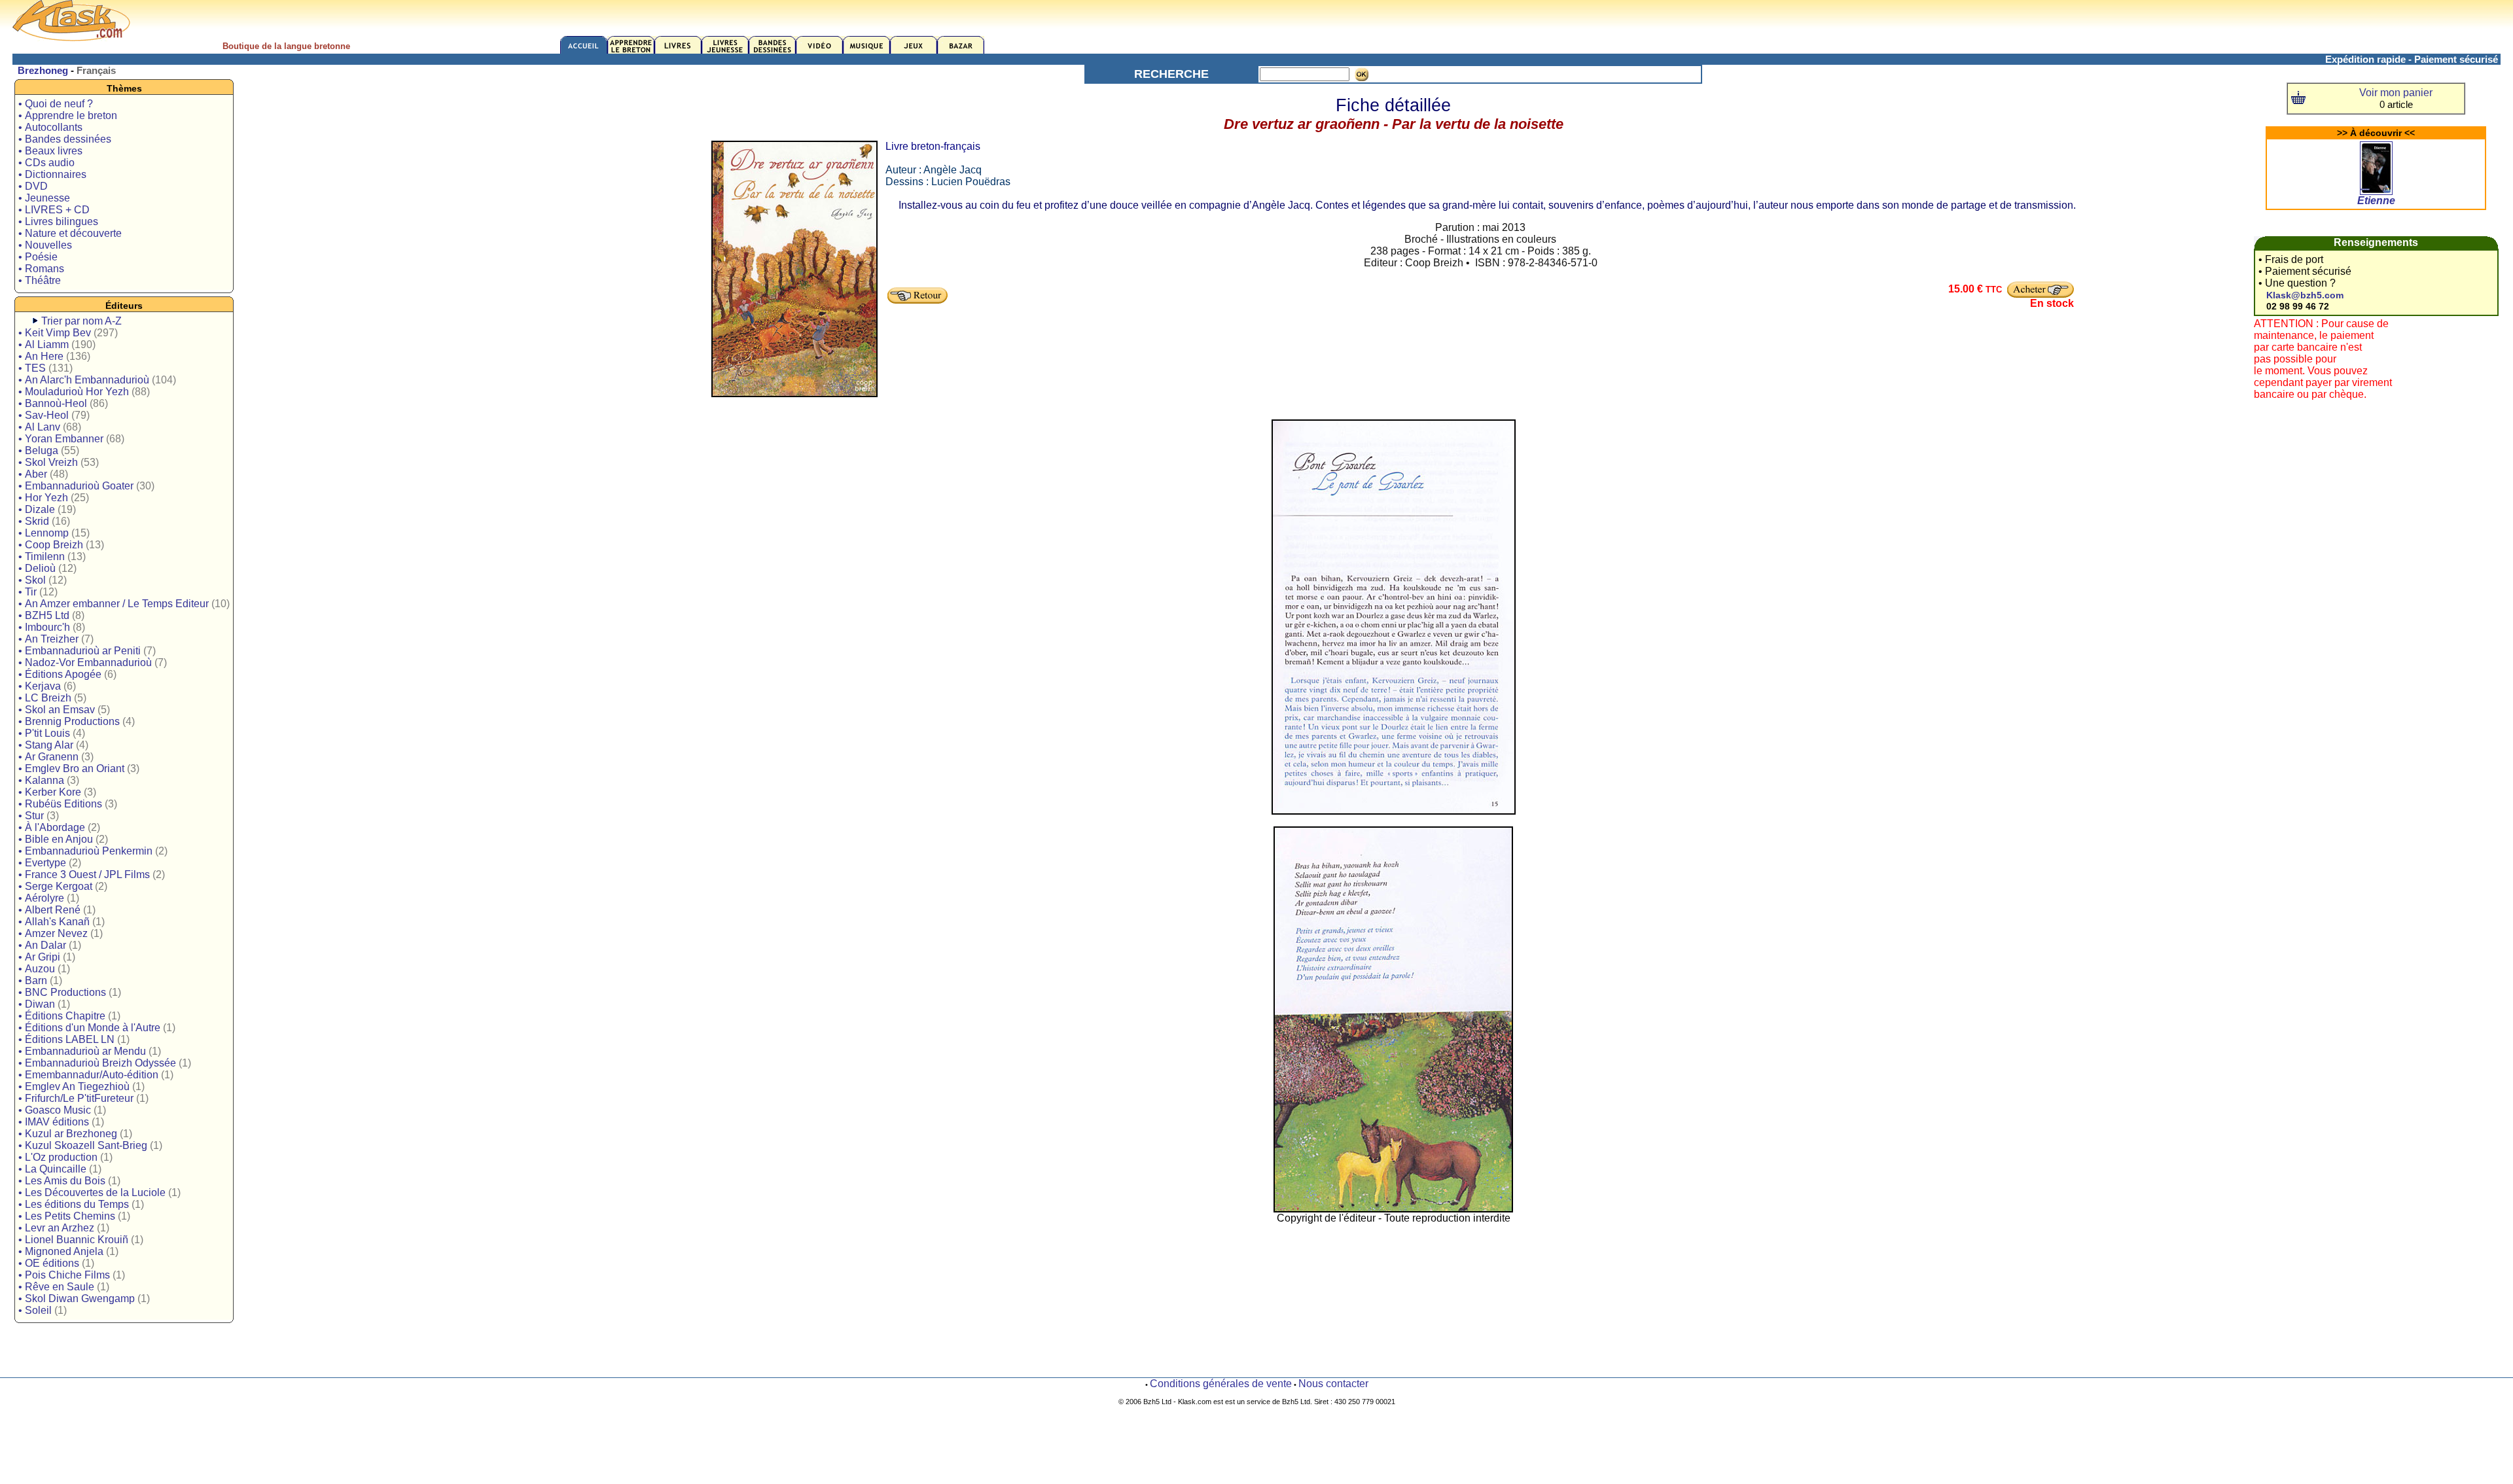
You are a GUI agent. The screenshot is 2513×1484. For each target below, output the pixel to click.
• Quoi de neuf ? (56, 104)
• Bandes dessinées (65, 139)
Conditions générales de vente (1221, 1384)
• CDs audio (46, 163)
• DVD (33, 186)
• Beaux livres (50, 151)
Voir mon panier (2396, 93)
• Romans (41, 269)
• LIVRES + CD (54, 210)
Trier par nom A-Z (81, 321)
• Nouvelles (45, 245)
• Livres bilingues (58, 221)
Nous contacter (1333, 1384)
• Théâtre (40, 280)
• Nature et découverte (70, 233)
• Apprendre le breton (68, 115)
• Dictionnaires (52, 174)
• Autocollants (50, 127)
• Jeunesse (44, 198)
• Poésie (38, 257)
